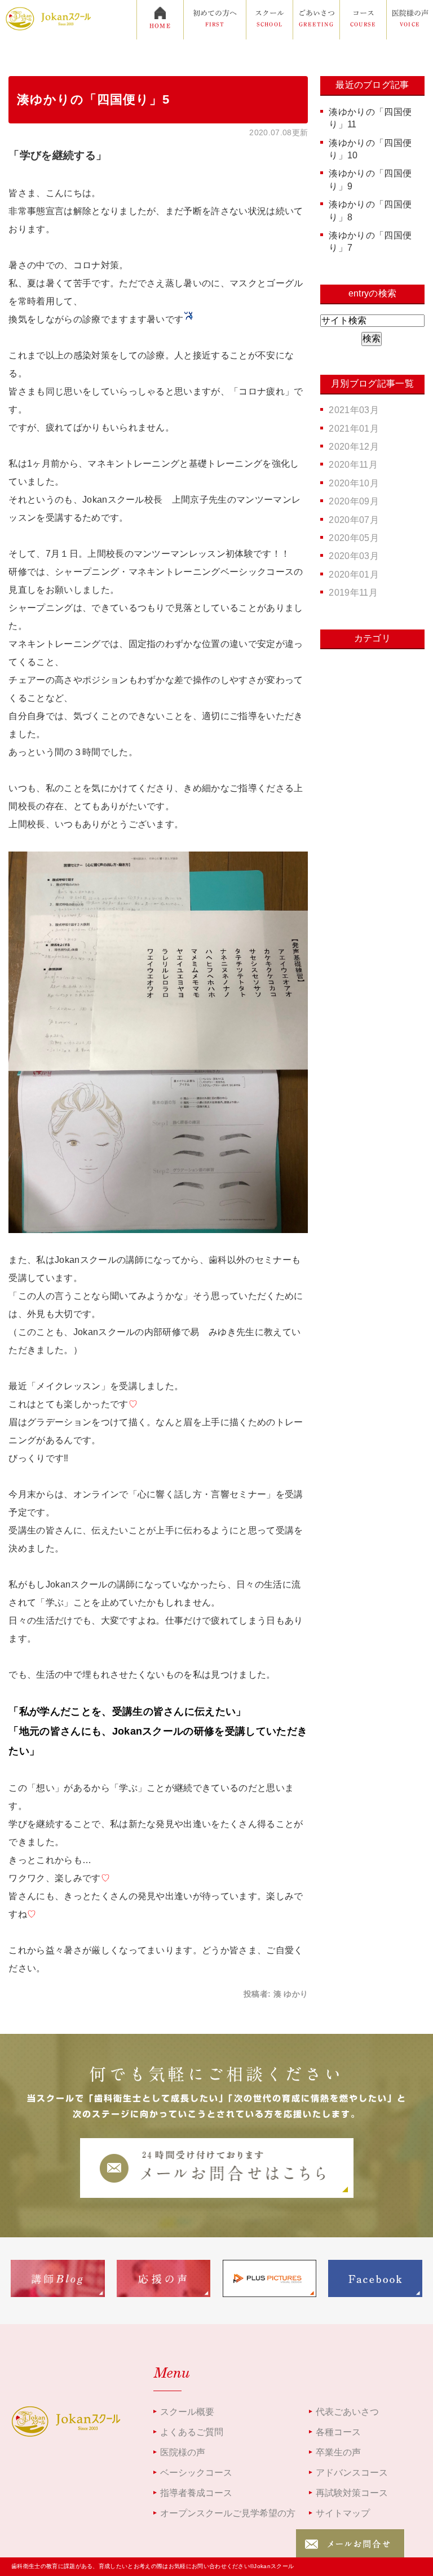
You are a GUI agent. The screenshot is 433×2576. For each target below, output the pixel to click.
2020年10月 (354, 483)
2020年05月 (354, 538)
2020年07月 (354, 520)
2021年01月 (354, 429)
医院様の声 (183, 2452)
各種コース (338, 2432)
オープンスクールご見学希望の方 (228, 2513)
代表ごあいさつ (347, 2412)
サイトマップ (343, 2513)
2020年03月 (354, 556)
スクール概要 (187, 2412)
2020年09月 (354, 501)
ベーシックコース (196, 2473)
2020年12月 (354, 447)
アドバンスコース (352, 2473)
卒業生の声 (338, 2452)
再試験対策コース (352, 2493)
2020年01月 (354, 575)
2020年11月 (353, 465)
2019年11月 (353, 593)
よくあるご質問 (192, 2432)
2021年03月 (354, 410)
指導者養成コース (196, 2493)
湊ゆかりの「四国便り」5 (93, 99)
